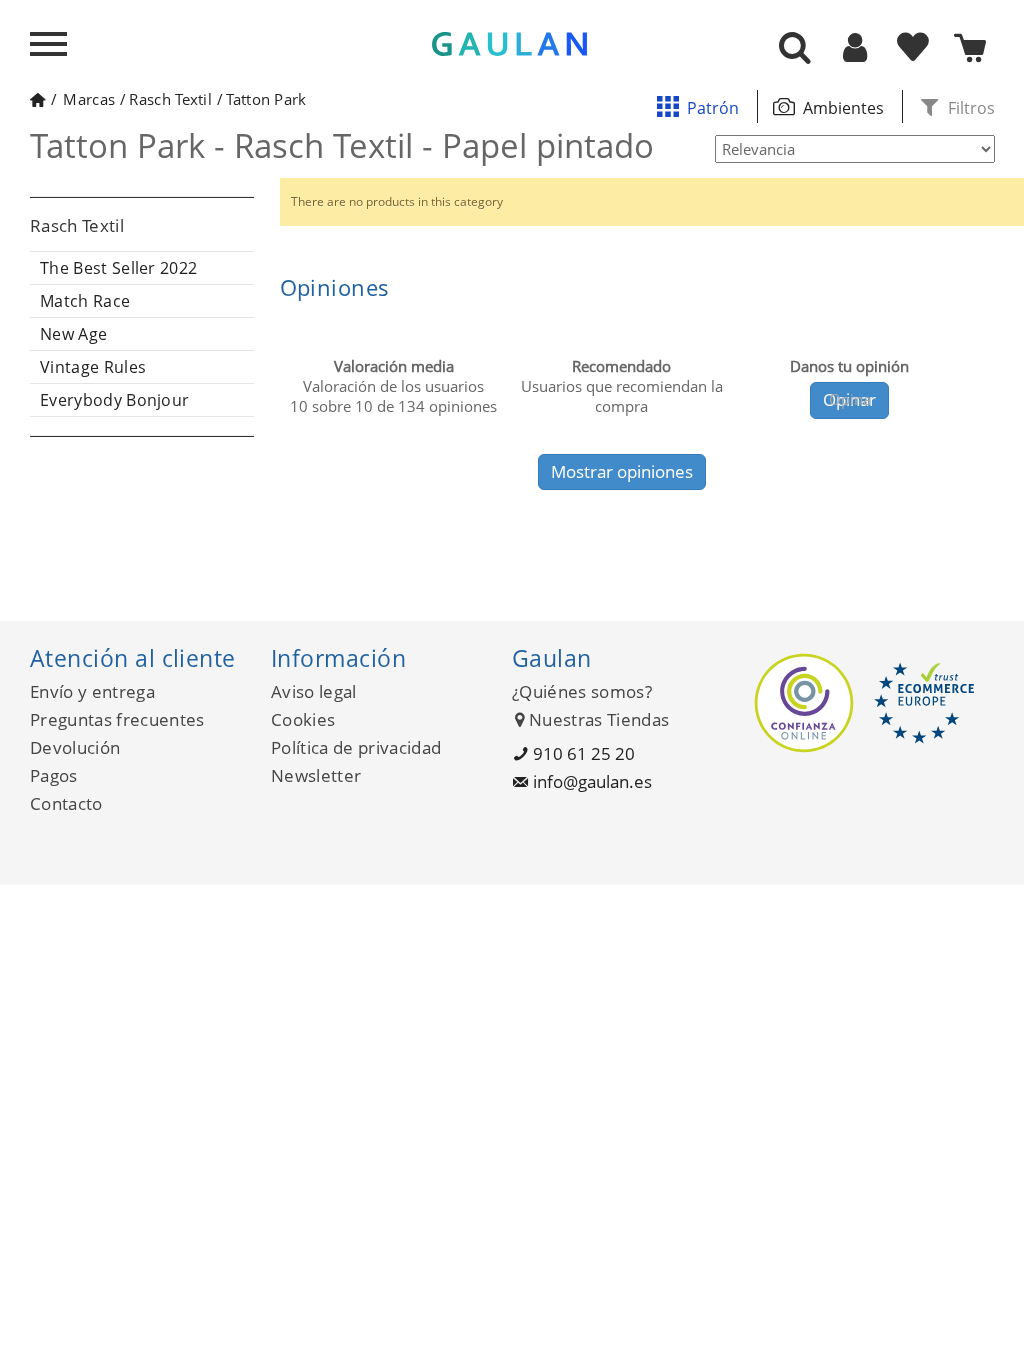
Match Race (85, 301)
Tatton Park (266, 99)
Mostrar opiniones (622, 471)
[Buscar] (795, 49)
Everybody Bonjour (114, 400)
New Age (73, 334)
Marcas (89, 99)
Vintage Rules (93, 367)
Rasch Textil (170, 99)
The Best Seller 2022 (118, 268)
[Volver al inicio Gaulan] (37, 99)
